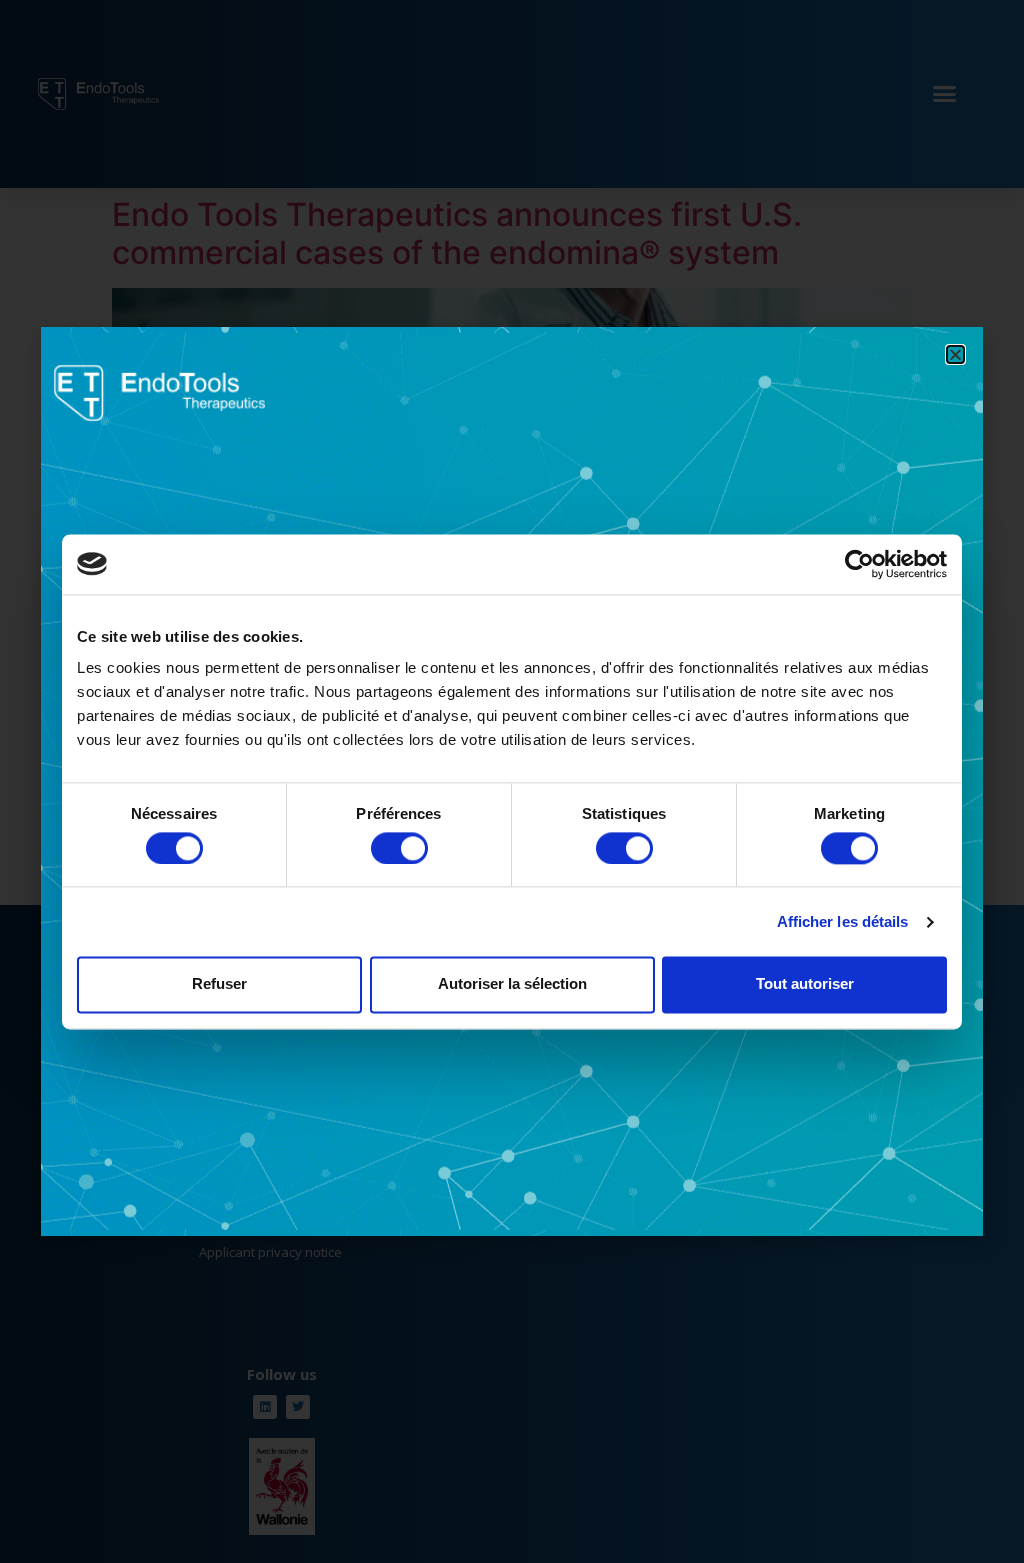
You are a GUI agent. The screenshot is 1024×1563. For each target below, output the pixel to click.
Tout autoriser (805, 984)
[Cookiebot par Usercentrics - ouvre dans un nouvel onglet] (859, 564)
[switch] (399, 848)
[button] (955, 354)
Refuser (219, 984)
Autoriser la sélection (512, 984)
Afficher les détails (843, 921)
